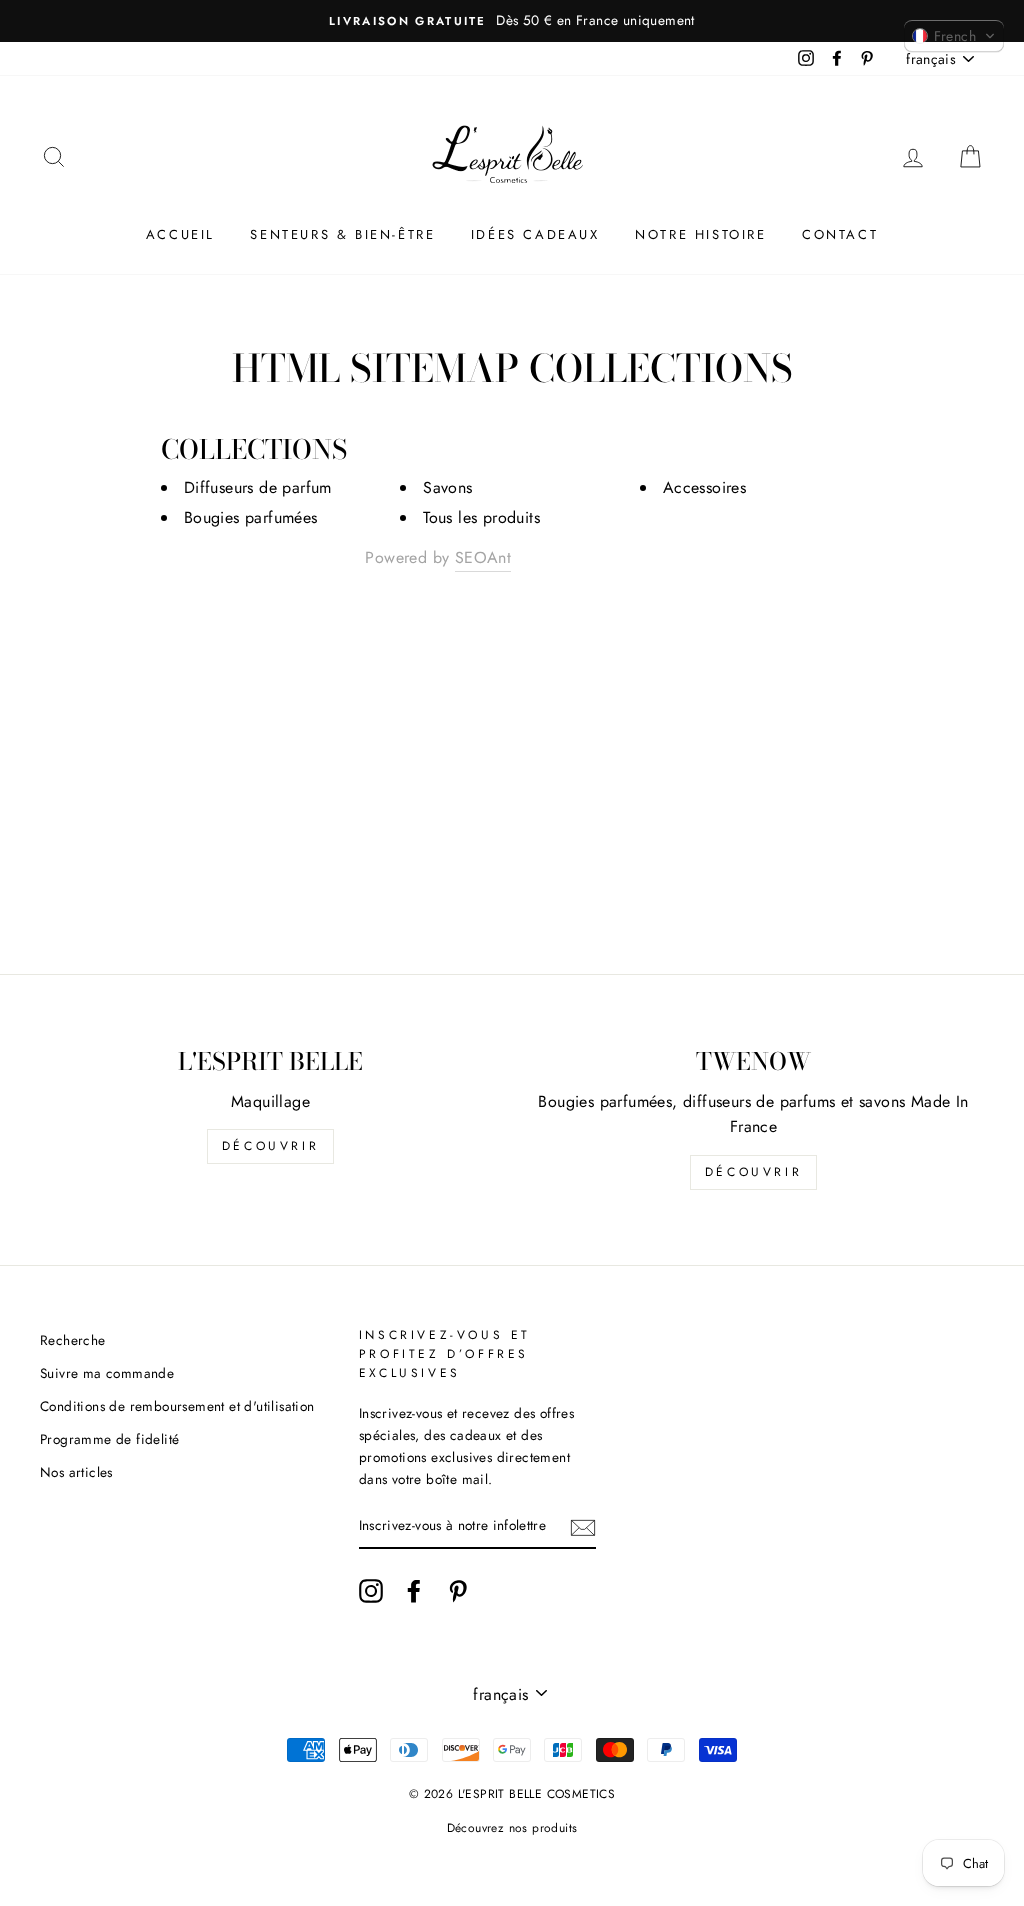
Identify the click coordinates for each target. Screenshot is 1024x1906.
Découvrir (270, 1146)
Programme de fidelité (109, 1439)
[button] (954, 36)
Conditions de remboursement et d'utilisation (177, 1406)
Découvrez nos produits (512, 1828)
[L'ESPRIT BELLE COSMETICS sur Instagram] (371, 1591)
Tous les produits (481, 517)
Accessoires (704, 487)
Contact (840, 234)
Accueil (180, 234)
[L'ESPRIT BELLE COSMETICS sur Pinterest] (458, 1591)
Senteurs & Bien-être (342, 234)
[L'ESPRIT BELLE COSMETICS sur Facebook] (414, 1591)
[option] (512, 21)
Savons (447, 487)
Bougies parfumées (251, 517)
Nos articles (76, 1472)
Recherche (73, 1340)
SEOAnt (483, 557)
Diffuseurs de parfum (258, 487)
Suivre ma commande (107, 1373)
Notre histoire (700, 234)
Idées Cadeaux (535, 234)
